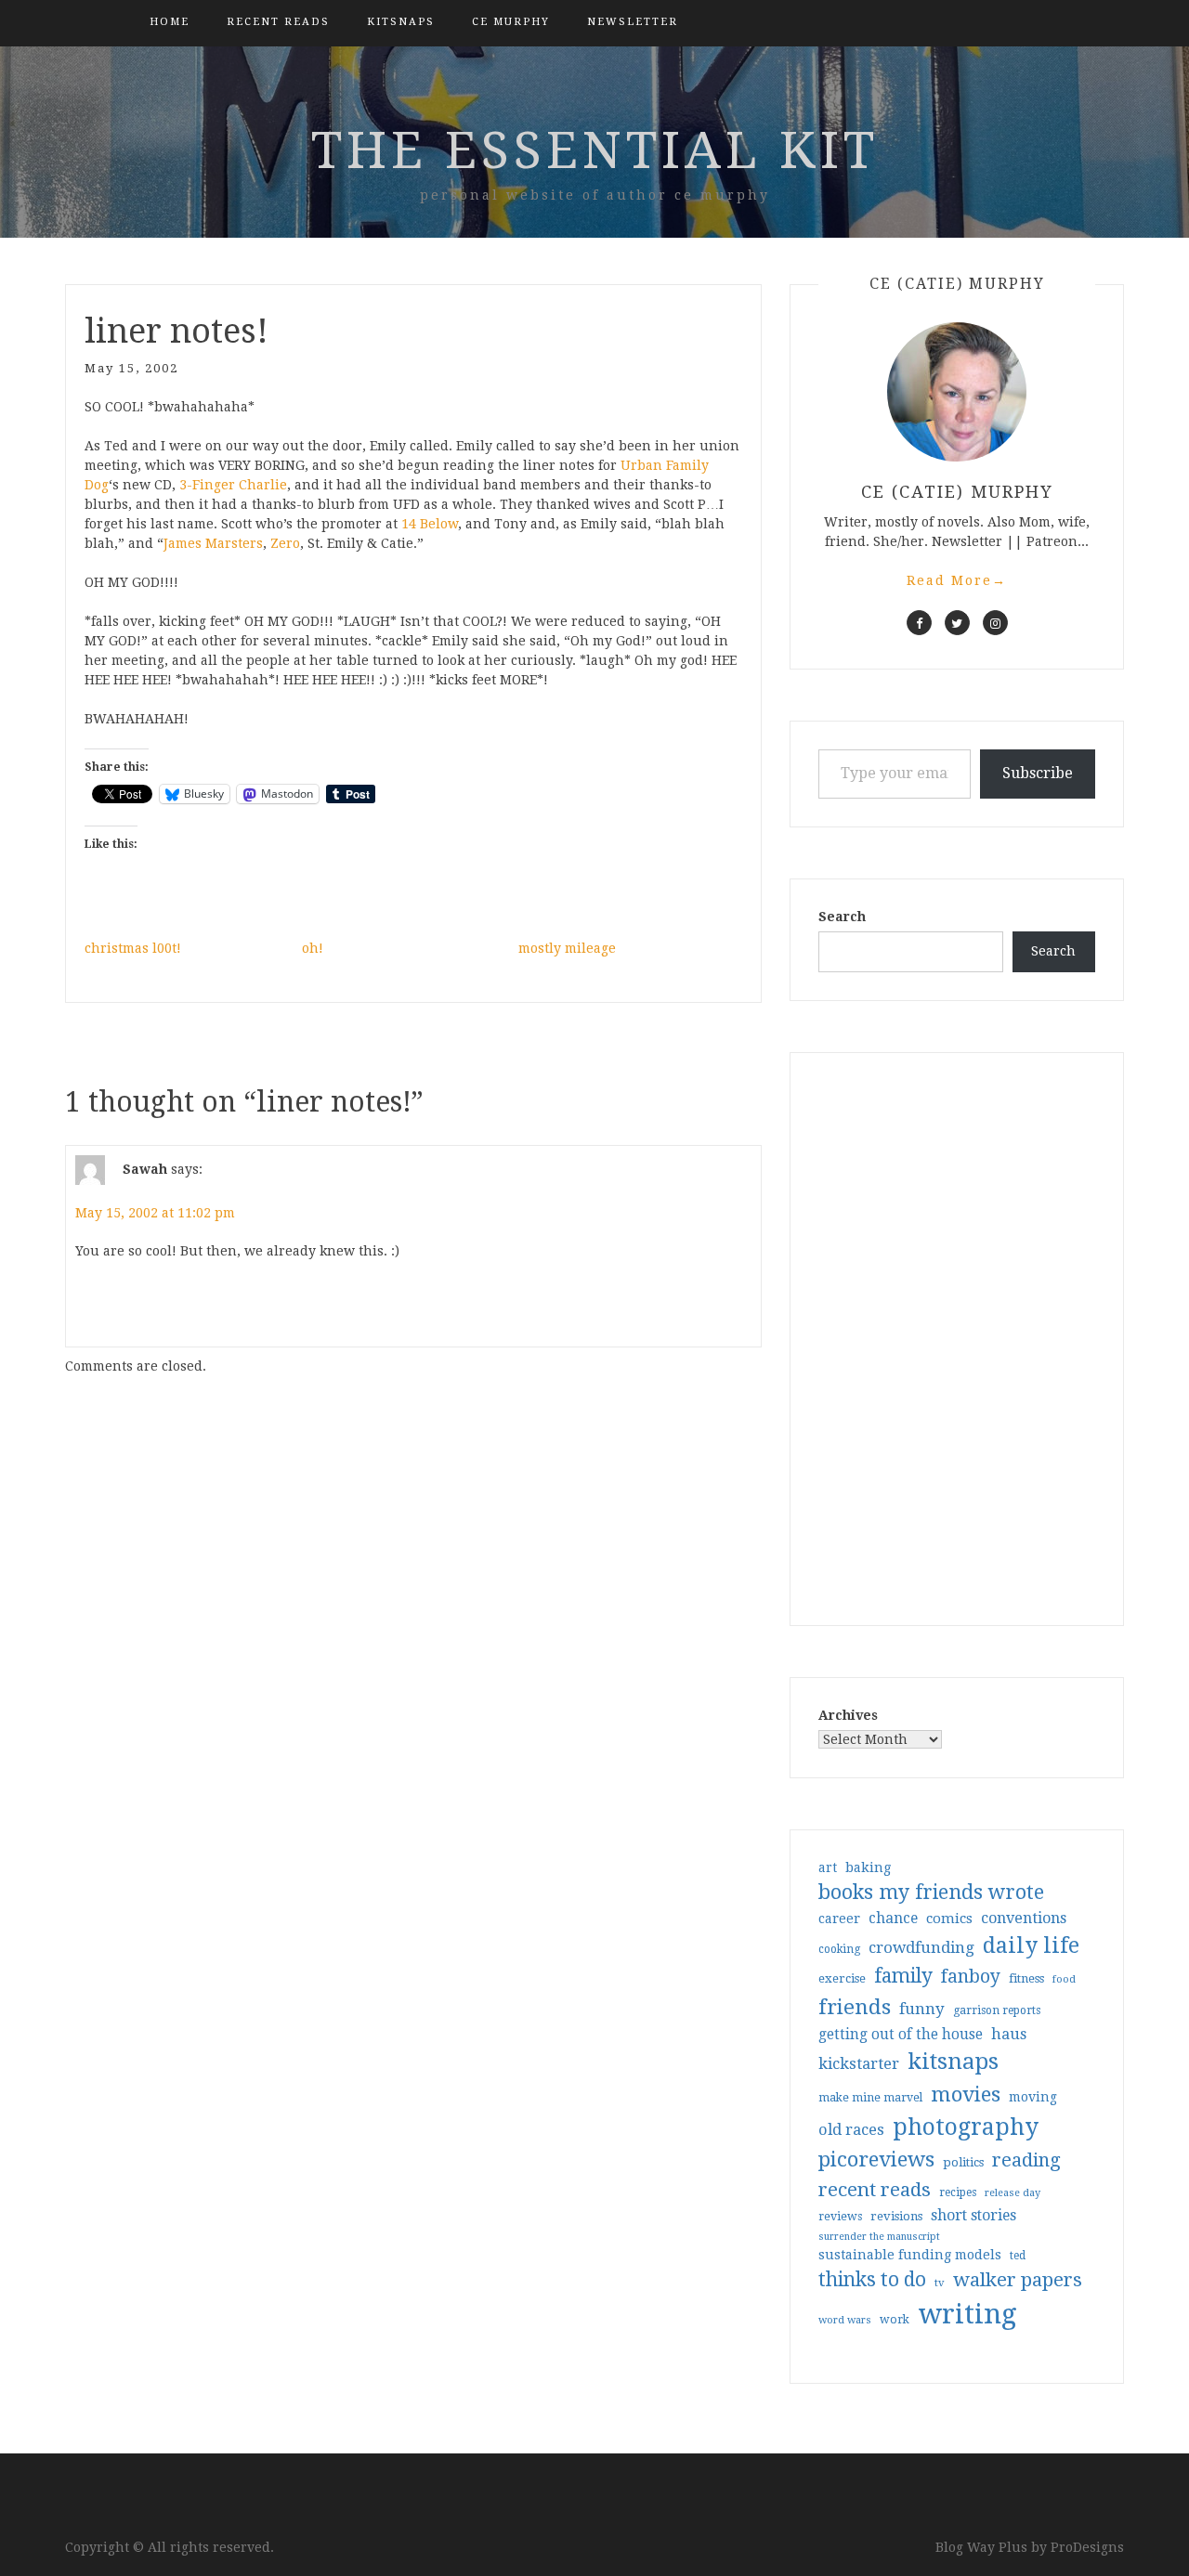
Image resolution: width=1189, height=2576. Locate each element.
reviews (840, 2216)
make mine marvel (870, 2098)
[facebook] (919, 623)
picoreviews (876, 2159)
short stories (973, 2215)
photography (966, 2127)
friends (855, 2007)
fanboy (971, 1977)
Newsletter (633, 22)
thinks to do (872, 2280)
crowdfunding (921, 1947)
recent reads (875, 2190)
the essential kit (595, 150)
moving (1033, 2097)
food (1064, 1979)
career (839, 1919)
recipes (958, 2192)
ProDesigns (1087, 2547)
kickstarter (859, 2064)
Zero (285, 543)
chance (893, 1919)
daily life (1031, 1945)
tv (940, 2283)
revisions (896, 2216)
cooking (839, 1949)
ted (1018, 2256)
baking (868, 1867)
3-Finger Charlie (233, 485)
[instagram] (995, 623)
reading (1026, 2160)
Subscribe (1038, 773)
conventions (1024, 1918)
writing (967, 2314)
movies (966, 2094)
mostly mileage (567, 948)
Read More (957, 580)
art (828, 1867)
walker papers (1018, 2280)
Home (170, 22)
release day (1013, 2193)
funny (922, 2009)
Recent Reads (278, 22)
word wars (845, 2320)
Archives (848, 1715)
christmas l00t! (133, 948)
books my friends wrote (931, 1892)
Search (842, 917)
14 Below (430, 524)
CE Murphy (511, 22)
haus (1009, 2034)
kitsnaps (401, 22)
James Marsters (213, 543)
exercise (842, 1978)
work (895, 2320)
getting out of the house (901, 2035)
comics (949, 1919)
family (903, 1976)
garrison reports (997, 2010)
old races (851, 2130)
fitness (1026, 1978)
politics (963, 2162)
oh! (313, 948)
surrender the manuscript (879, 2237)
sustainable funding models (910, 2255)
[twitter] (957, 623)
